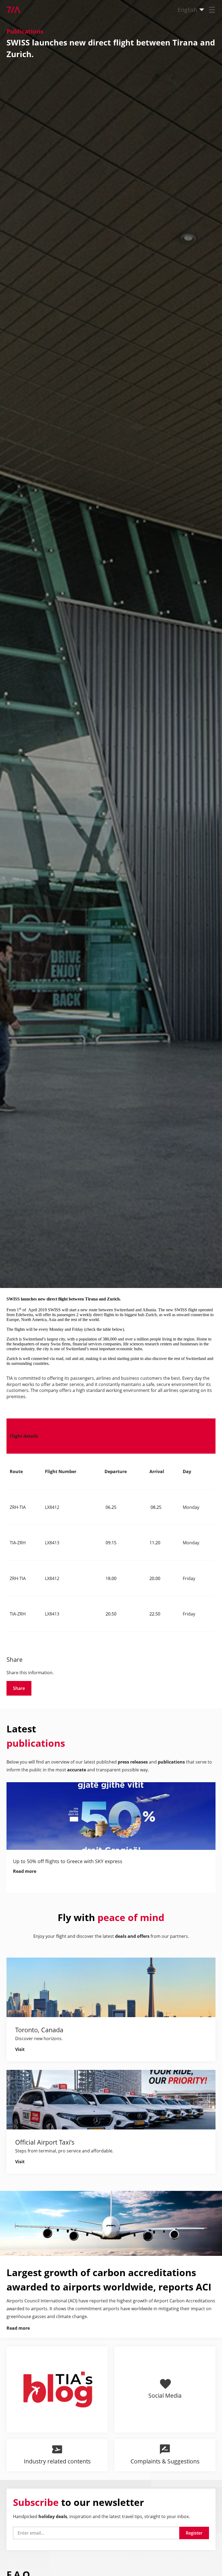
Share (19, 1688)
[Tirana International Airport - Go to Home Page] (10, 10)
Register (194, 2533)
